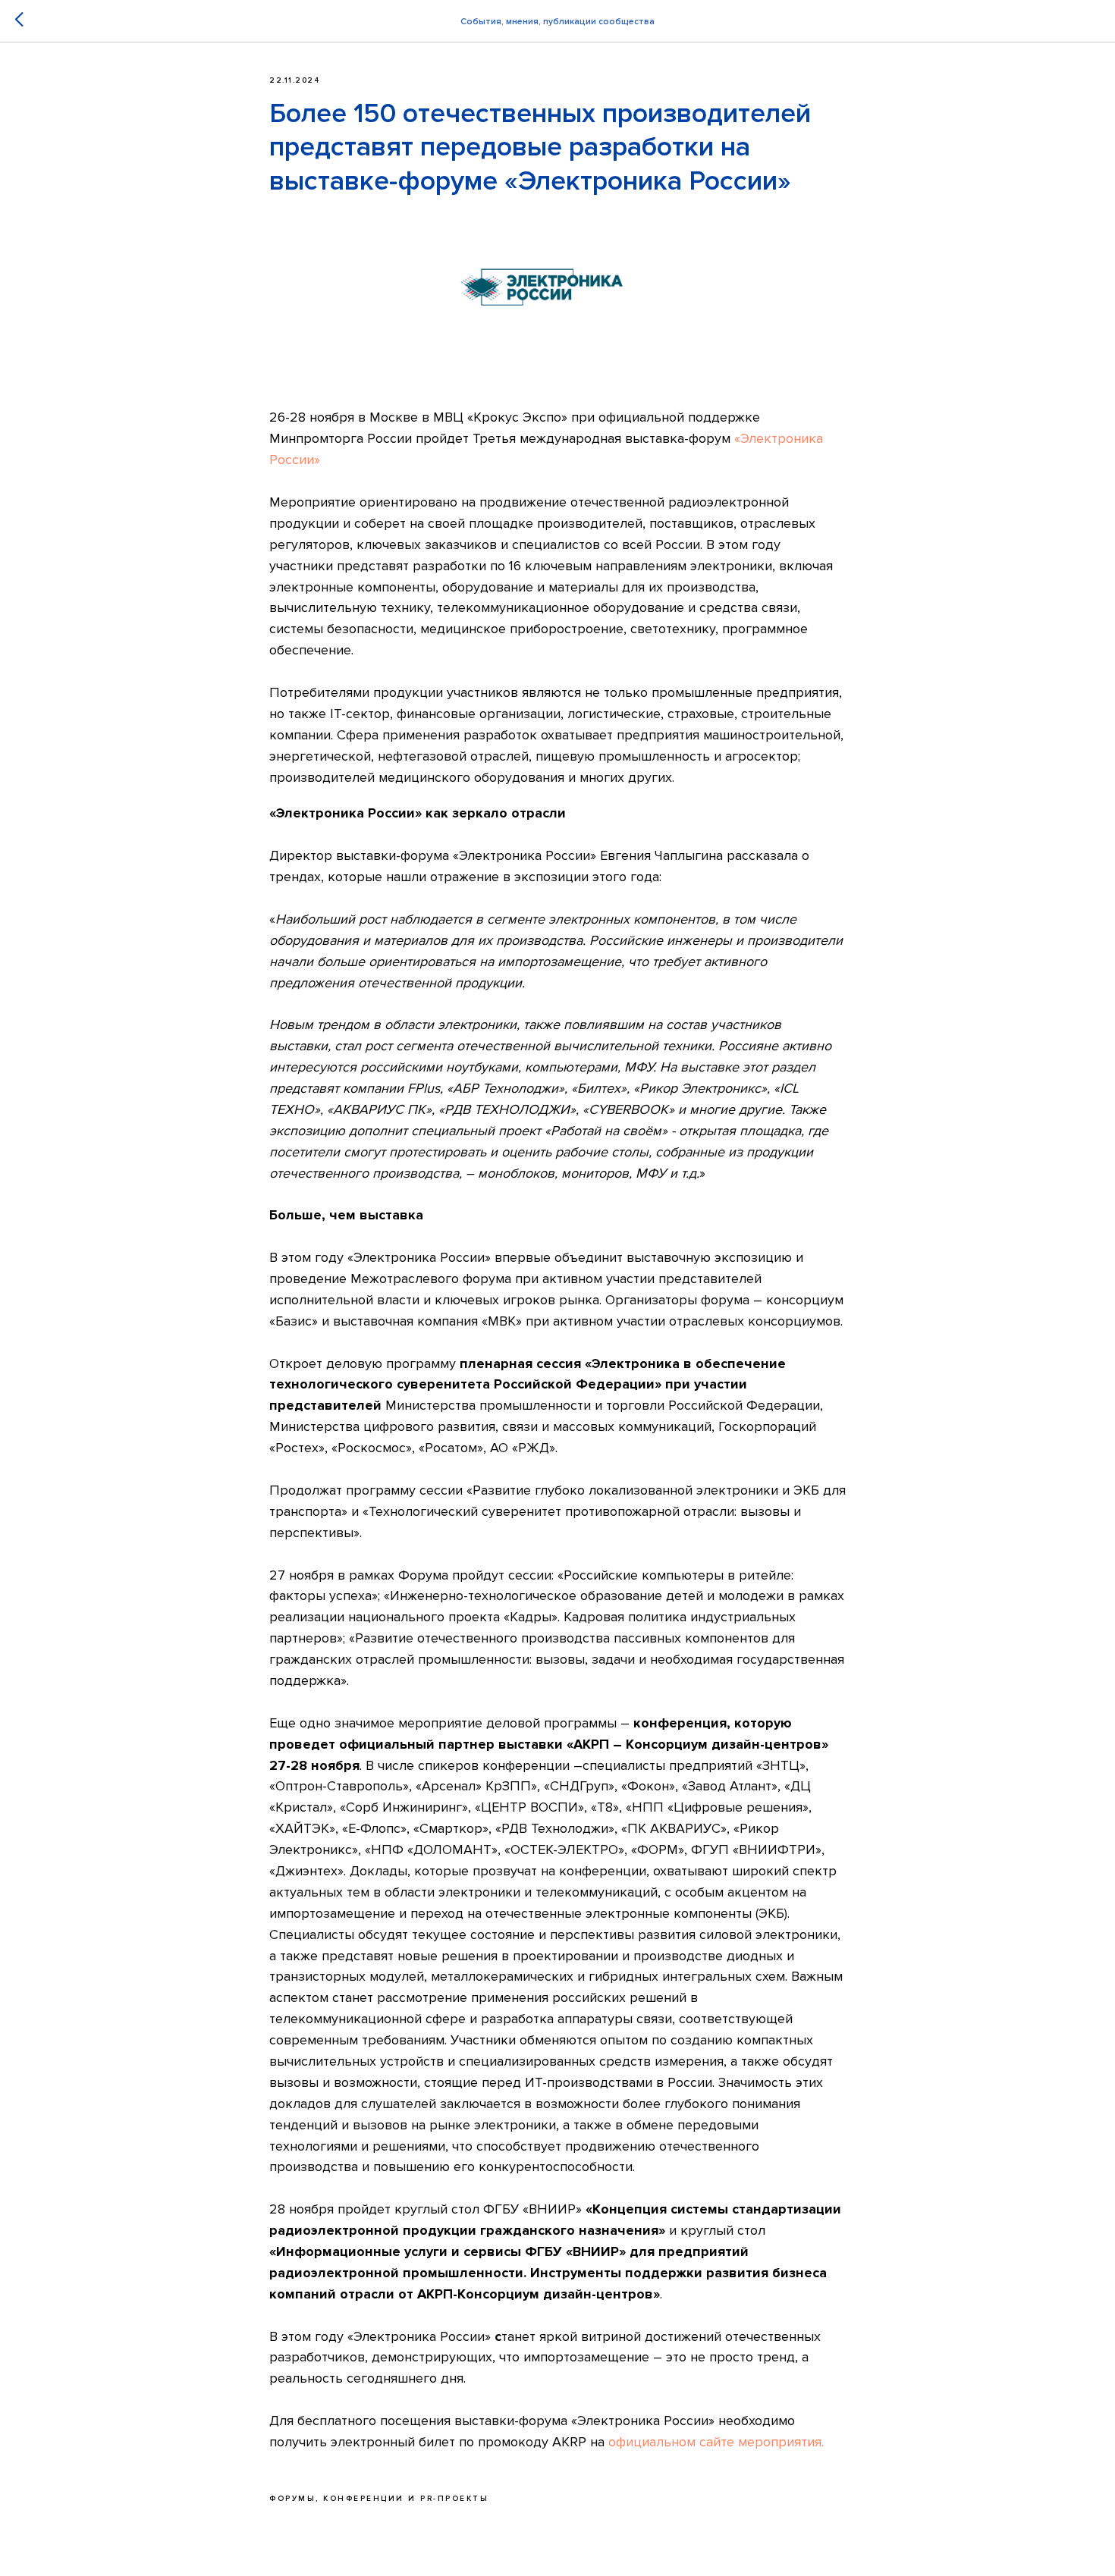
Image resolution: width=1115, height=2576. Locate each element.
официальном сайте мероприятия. (716, 2442)
